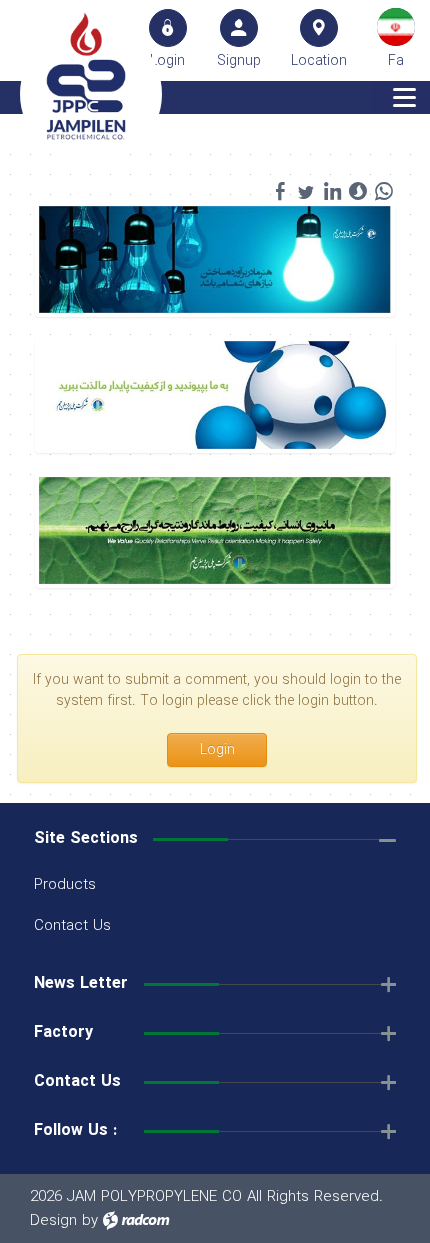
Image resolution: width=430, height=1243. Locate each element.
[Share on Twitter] (306, 191)
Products (65, 885)
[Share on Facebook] (280, 191)
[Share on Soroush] (358, 191)
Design (53, 1221)
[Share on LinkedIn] (332, 191)
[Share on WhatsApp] (384, 191)
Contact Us (72, 926)
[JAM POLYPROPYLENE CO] (86, 76)
